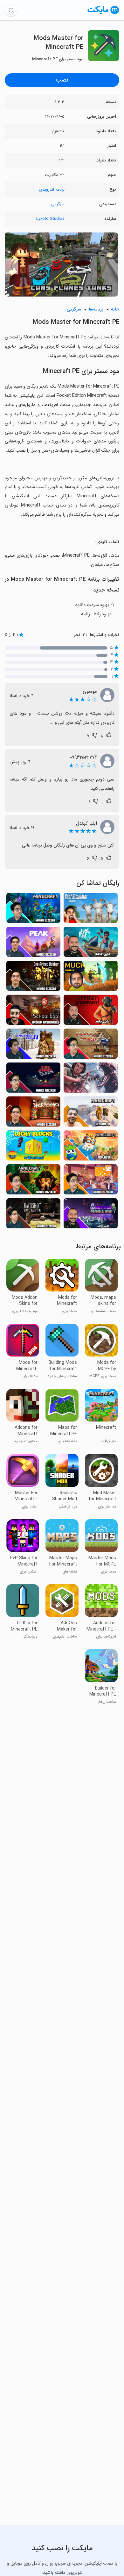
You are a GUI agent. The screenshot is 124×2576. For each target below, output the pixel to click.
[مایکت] (103, 14)
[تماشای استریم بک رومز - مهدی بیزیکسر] (33, 1113)
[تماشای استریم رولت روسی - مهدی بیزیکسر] (33, 1215)
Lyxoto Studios (50, 219)
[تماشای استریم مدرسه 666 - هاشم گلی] (33, 1012)
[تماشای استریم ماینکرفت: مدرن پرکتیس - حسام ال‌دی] (91, 1113)
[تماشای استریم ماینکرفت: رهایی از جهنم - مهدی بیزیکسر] (33, 1181)
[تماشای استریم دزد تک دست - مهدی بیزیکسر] (33, 978)
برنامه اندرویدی (52, 190)
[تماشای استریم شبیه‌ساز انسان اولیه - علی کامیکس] (91, 978)
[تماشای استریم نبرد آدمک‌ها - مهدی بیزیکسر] (33, 1079)
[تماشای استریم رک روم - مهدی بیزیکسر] (91, 1181)
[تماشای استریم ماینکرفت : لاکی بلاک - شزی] (33, 1147)
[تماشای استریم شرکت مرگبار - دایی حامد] (91, 1012)
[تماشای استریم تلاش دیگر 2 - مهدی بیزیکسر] (33, 1046)
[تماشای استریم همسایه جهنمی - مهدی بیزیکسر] (91, 1046)
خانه (115, 309)
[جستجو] (11, 10)
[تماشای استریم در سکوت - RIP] (91, 1079)
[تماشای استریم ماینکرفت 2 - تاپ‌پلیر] (91, 1147)
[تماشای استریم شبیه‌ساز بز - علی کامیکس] (91, 910)
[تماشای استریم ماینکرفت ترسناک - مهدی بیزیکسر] (33, 910)
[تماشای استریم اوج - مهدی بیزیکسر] (33, 944)
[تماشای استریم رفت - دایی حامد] (91, 944)
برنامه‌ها (96, 309)
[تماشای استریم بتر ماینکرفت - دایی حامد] (91, 1215)
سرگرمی (58, 204)
